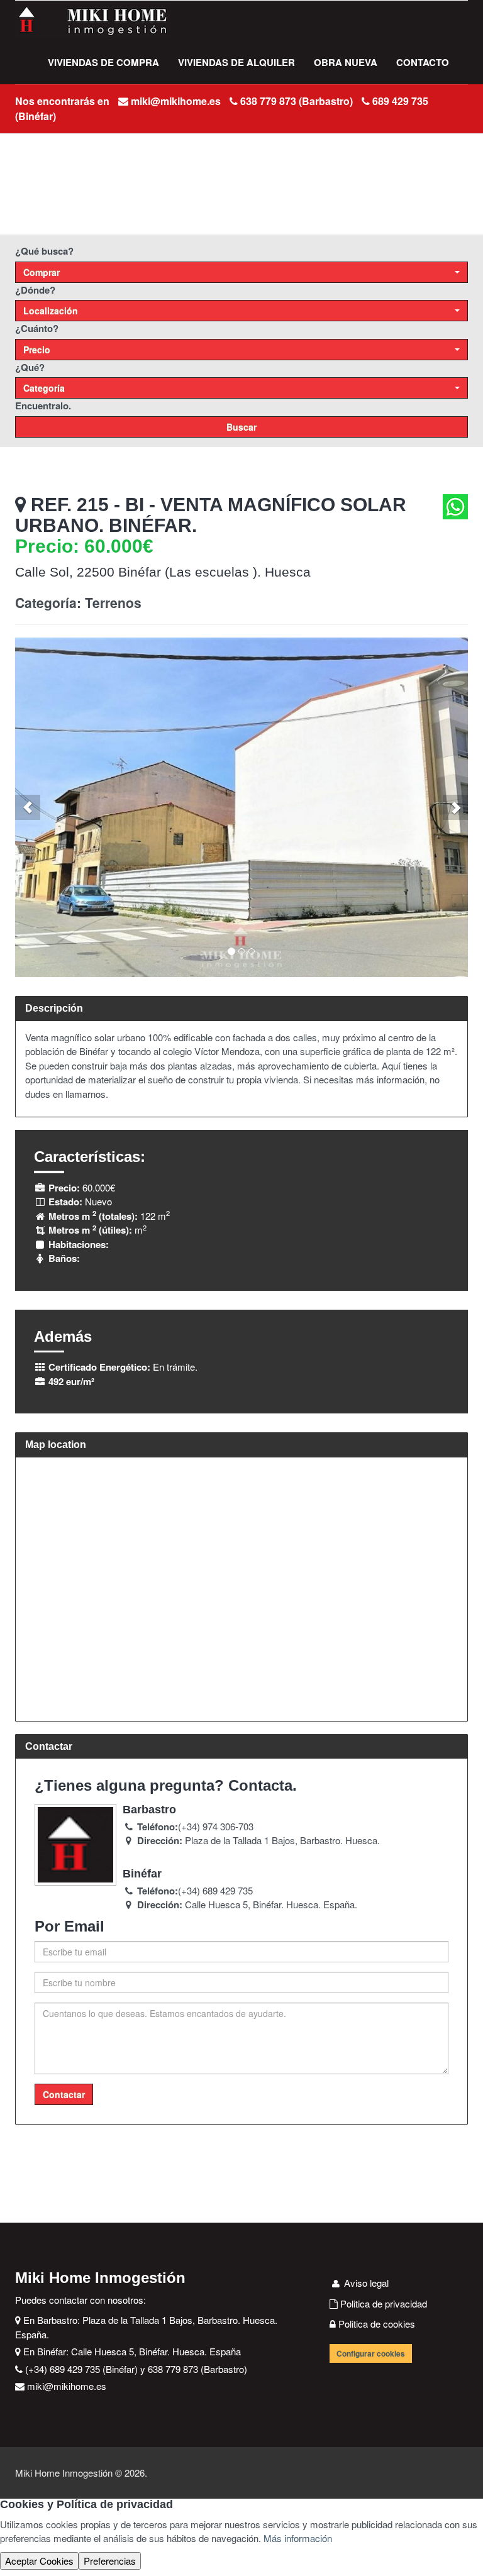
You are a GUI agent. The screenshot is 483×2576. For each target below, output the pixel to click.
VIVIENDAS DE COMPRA (103, 62)
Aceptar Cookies (39, 2561)
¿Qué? (30, 367)
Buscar (241, 427)
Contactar (64, 2094)
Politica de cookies (375, 2324)
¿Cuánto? (37, 328)
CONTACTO (423, 62)
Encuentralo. (43, 406)
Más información (298, 2538)
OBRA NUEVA (346, 62)
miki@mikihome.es (176, 101)
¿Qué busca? (44, 251)
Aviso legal (365, 2283)
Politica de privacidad (382, 2303)
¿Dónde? (35, 290)
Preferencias (110, 2561)
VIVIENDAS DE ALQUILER (236, 62)
